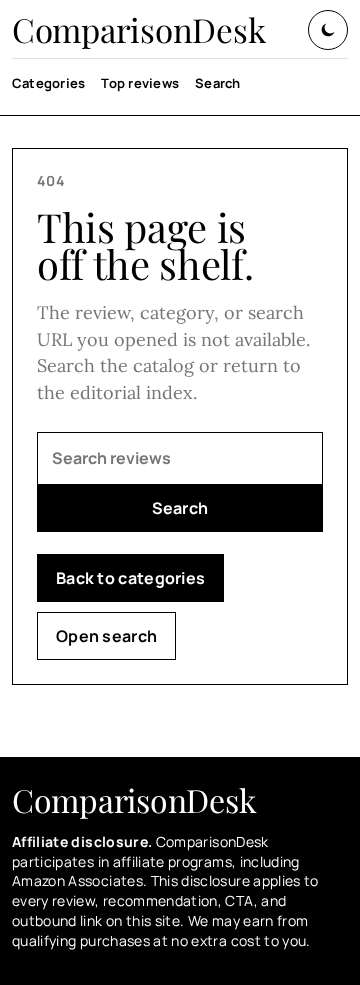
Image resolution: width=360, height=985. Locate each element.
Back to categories (130, 578)
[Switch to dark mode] (328, 30)
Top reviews (140, 83)
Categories (48, 83)
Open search (106, 636)
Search (217, 83)
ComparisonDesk (138, 29)
